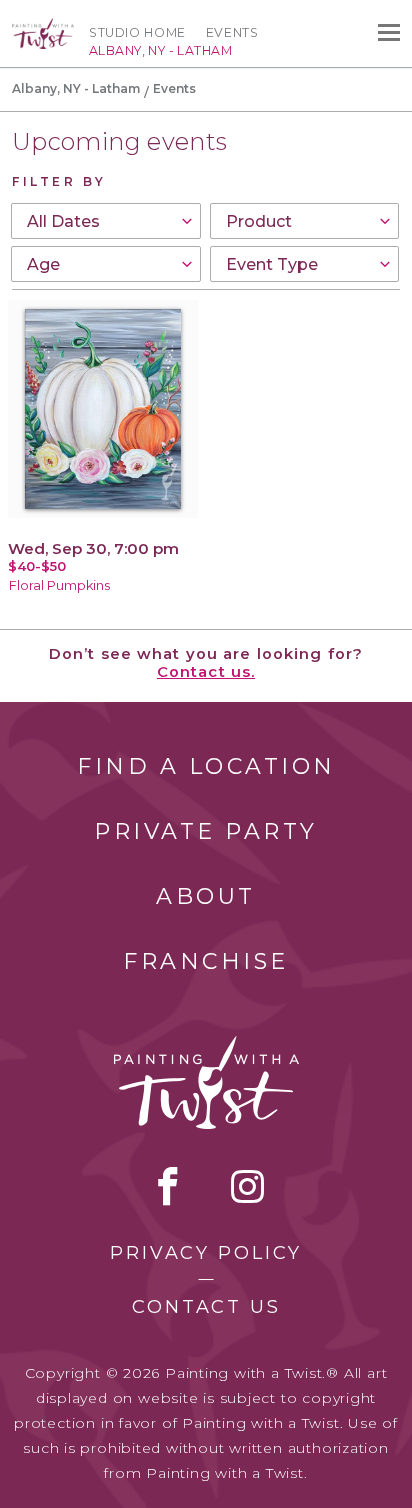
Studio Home (137, 32)
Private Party (206, 831)
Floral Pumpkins (59, 585)
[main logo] (43, 27)
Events (232, 32)
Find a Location (206, 766)
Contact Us (206, 1307)
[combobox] (106, 221)
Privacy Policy (206, 1253)
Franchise (206, 961)
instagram (247, 1186)
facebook (168, 1186)
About (206, 896)
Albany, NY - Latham (76, 88)
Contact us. (206, 672)
